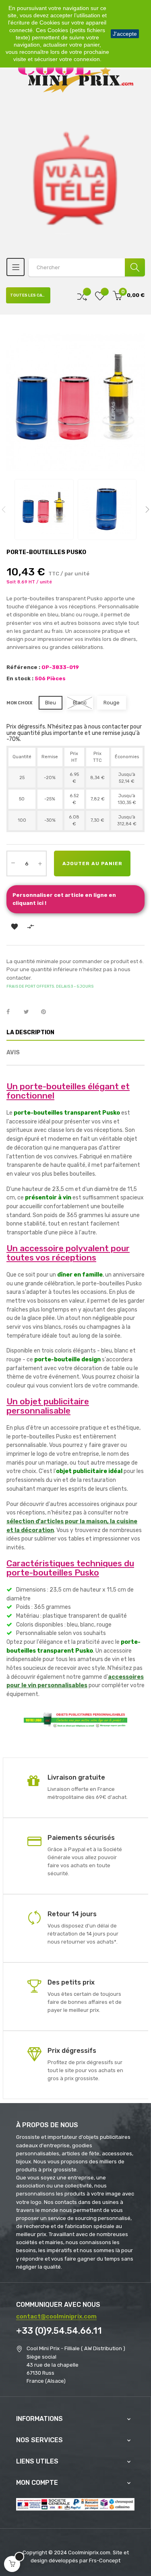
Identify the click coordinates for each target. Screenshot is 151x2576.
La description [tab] (30, 1032)
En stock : (20, 678)
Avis (13, 1053)
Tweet (30, 1012)
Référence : (23, 667)
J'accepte (125, 34)
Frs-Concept (105, 2561)
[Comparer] (82, 296)
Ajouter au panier (92, 863)
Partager (12, 1012)
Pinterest (47, 1012)
